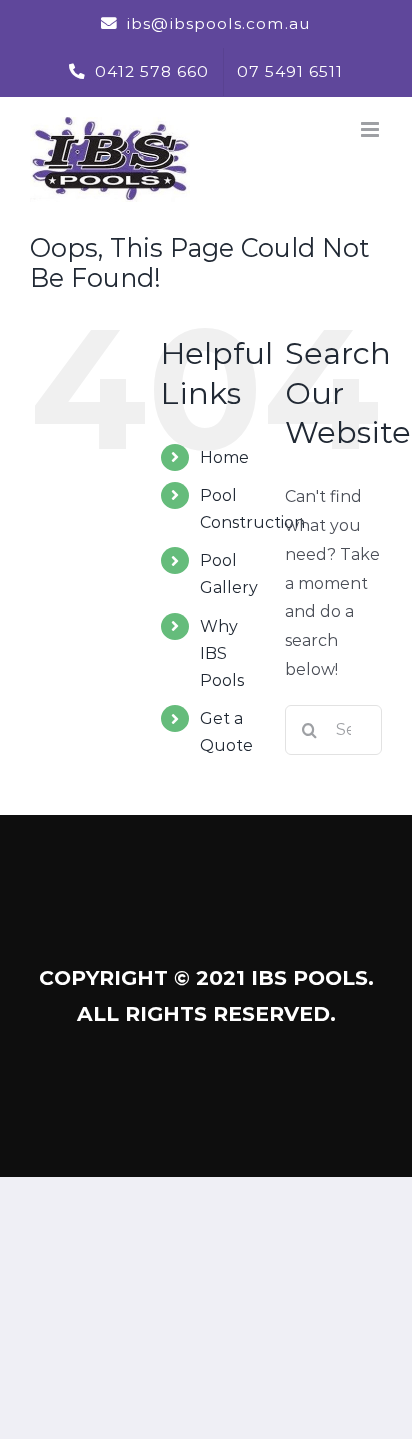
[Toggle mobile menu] (371, 129)
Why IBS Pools (222, 653)
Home (224, 457)
